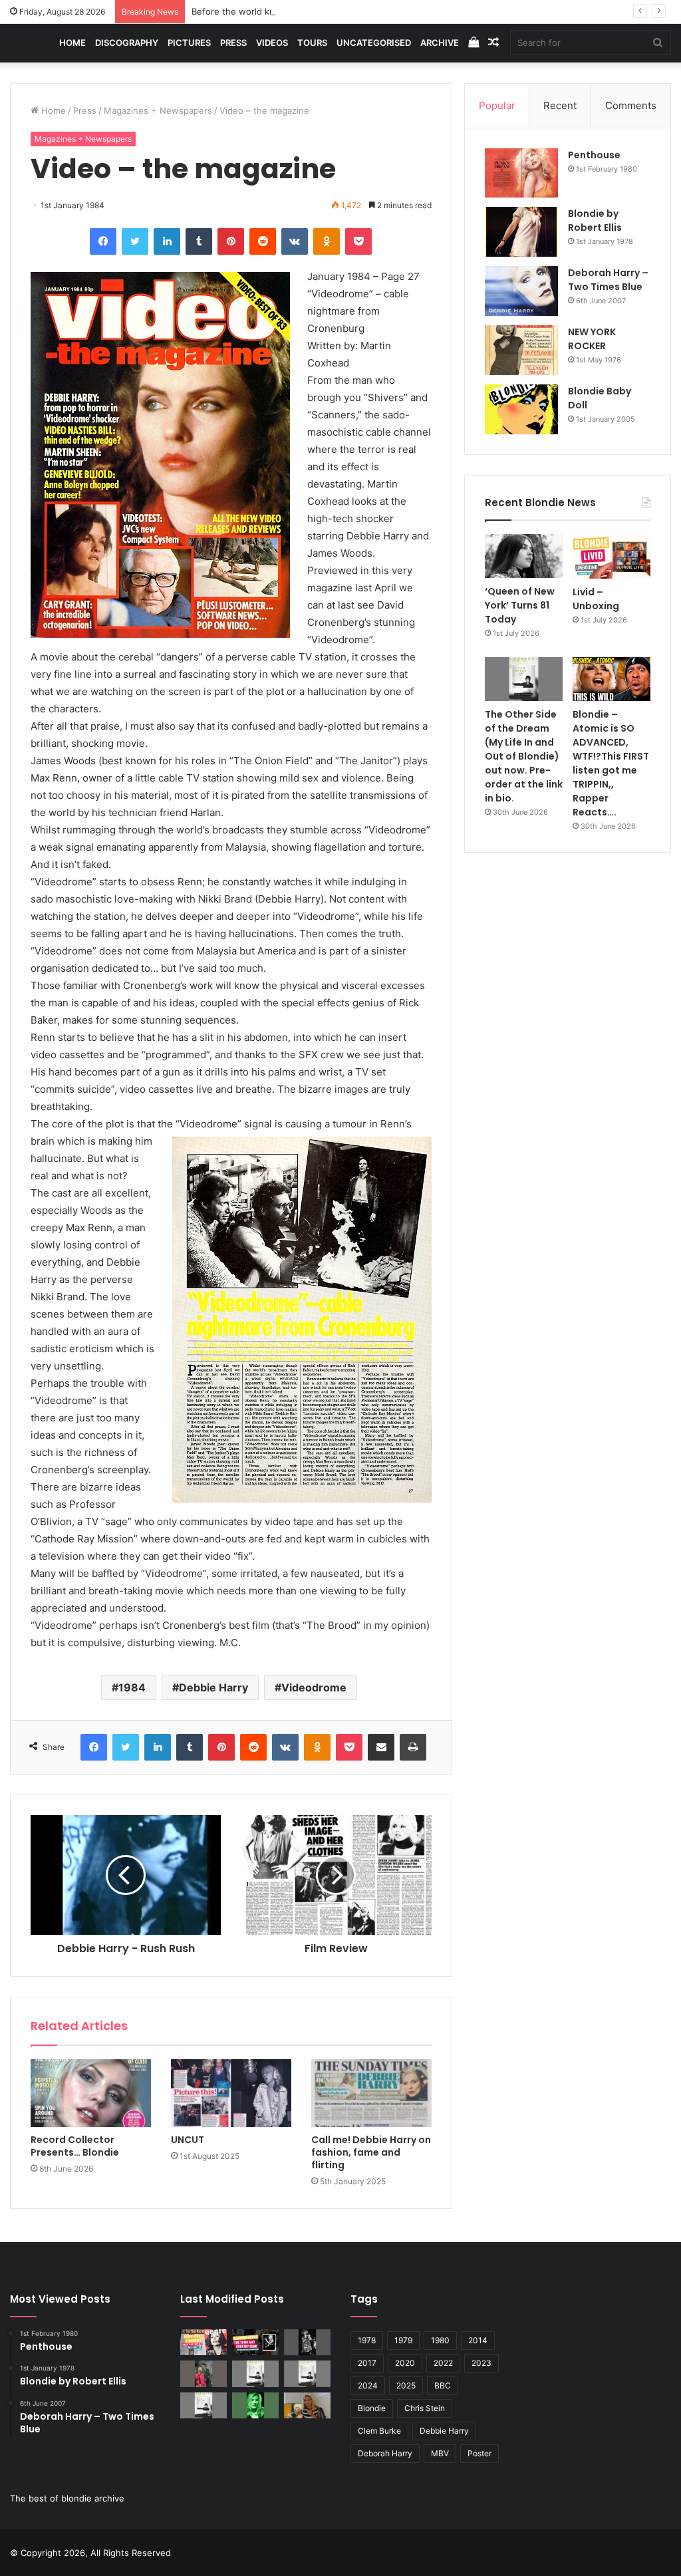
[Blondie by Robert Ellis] (521, 232)
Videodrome (314, 1687)
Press (233, 43)
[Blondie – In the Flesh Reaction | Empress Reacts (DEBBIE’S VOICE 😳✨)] (307, 2405)
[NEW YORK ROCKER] (521, 350)
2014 (478, 2340)
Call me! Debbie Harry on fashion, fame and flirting (371, 2152)
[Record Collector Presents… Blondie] (91, 2093)
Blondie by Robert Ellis (595, 220)
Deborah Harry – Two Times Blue (608, 280)
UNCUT (188, 2140)
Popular (497, 105)
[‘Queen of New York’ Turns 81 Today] (524, 556)
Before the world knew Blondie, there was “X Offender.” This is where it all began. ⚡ (369, 11)
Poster (479, 2453)
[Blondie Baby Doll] (521, 409)
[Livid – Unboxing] (612, 556)
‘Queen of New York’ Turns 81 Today (520, 605)
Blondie (372, 2408)
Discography (127, 43)
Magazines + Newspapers (158, 110)
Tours (312, 43)
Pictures (189, 43)
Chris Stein (425, 2408)
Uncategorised (374, 43)
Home (72, 43)
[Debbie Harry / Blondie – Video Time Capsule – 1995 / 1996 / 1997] (204, 2342)
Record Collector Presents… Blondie (75, 2146)
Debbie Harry (213, 1687)
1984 (132, 1687)
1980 (440, 2340)
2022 (443, 2363)
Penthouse (594, 155)
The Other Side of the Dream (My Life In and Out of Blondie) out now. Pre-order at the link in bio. (524, 756)
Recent (560, 105)
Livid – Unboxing (596, 599)
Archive (440, 43)
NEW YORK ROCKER (592, 339)
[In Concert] (255, 2342)
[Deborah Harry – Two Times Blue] (521, 291)
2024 (368, 2385)
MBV (440, 2453)
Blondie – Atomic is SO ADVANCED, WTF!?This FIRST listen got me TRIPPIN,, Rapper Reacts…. (611, 763)
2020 (405, 2363)
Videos (272, 43)
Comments (631, 105)
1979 (403, 2340)
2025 (406, 2385)
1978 (367, 2340)
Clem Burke (379, 2431)
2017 (367, 2363)
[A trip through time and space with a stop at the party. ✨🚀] (307, 2342)
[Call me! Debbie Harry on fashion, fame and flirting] (371, 2093)
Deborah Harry (385, 2453)
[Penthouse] (521, 173)
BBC (443, 2385)
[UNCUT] (231, 2093)
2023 (481, 2363)
